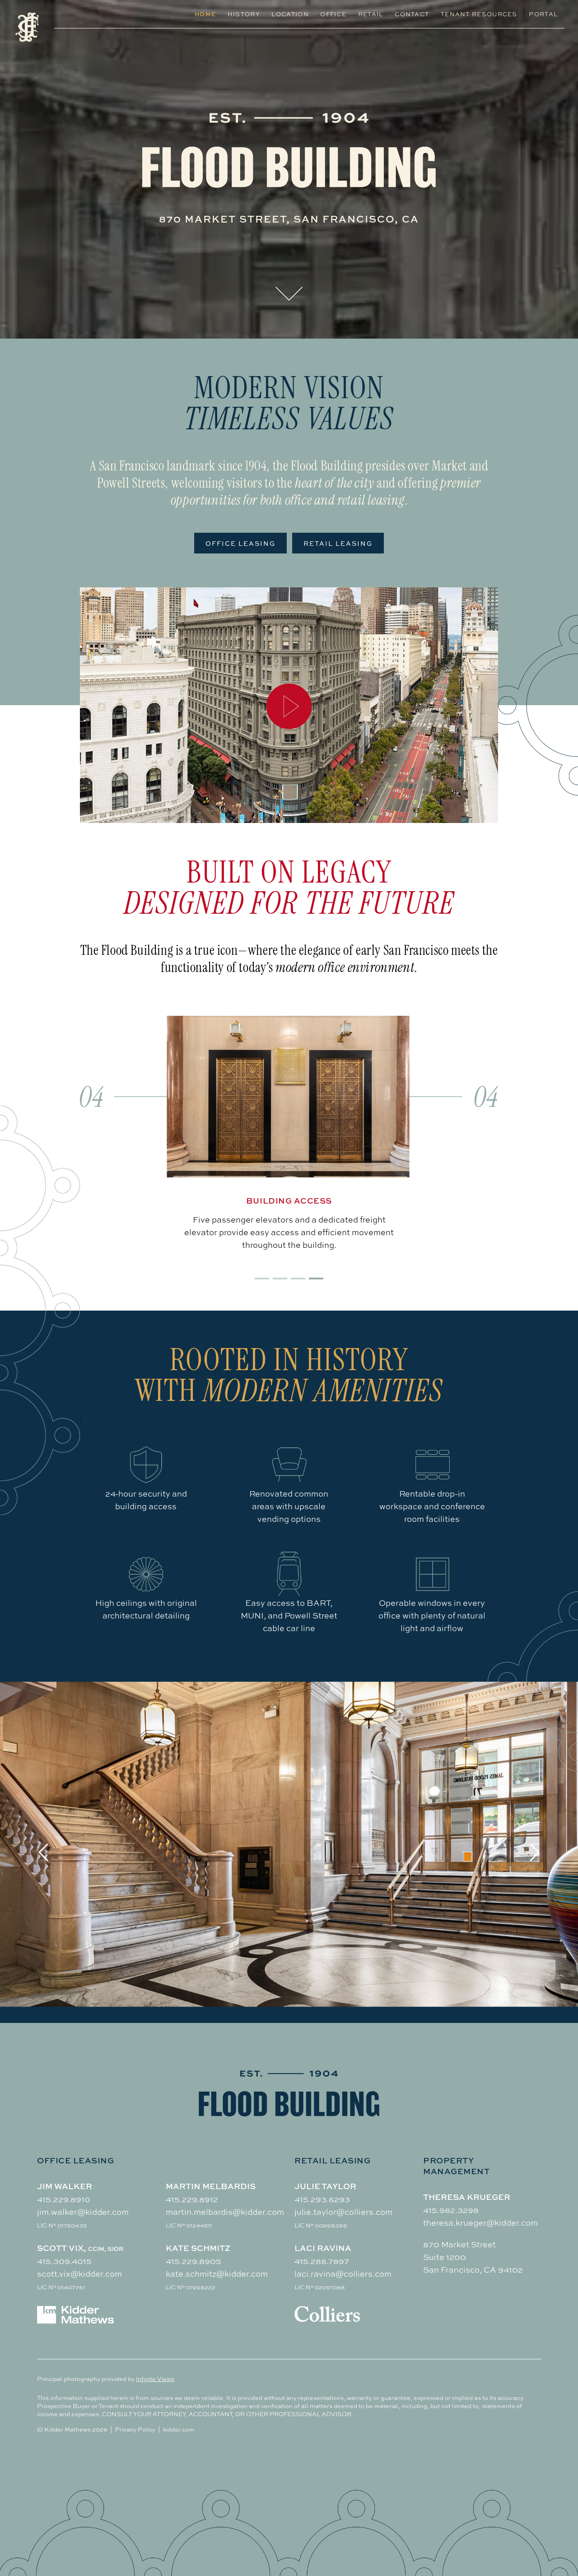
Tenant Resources (479, 14)
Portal (543, 14)
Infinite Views (155, 2379)
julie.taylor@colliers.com (343, 2212)
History (244, 14)
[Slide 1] (262, 1279)
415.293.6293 (322, 2199)
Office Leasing (240, 543)
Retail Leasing (338, 543)
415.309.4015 (64, 2261)
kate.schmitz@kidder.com (217, 2274)
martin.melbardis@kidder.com (225, 2212)
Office (333, 14)
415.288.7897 (322, 2261)
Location (290, 14)
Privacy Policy (135, 2429)
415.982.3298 (451, 2210)
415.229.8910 (64, 2199)
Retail (371, 14)
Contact (412, 14)
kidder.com (179, 2429)
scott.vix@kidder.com (79, 2274)
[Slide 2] (280, 1279)
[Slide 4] (316, 1279)
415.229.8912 (192, 2199)
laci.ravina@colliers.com (343, 2274)
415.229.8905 (193, 2261)
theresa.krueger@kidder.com (480, 2223)
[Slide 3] (298, 1279)
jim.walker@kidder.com (83, 2212)
